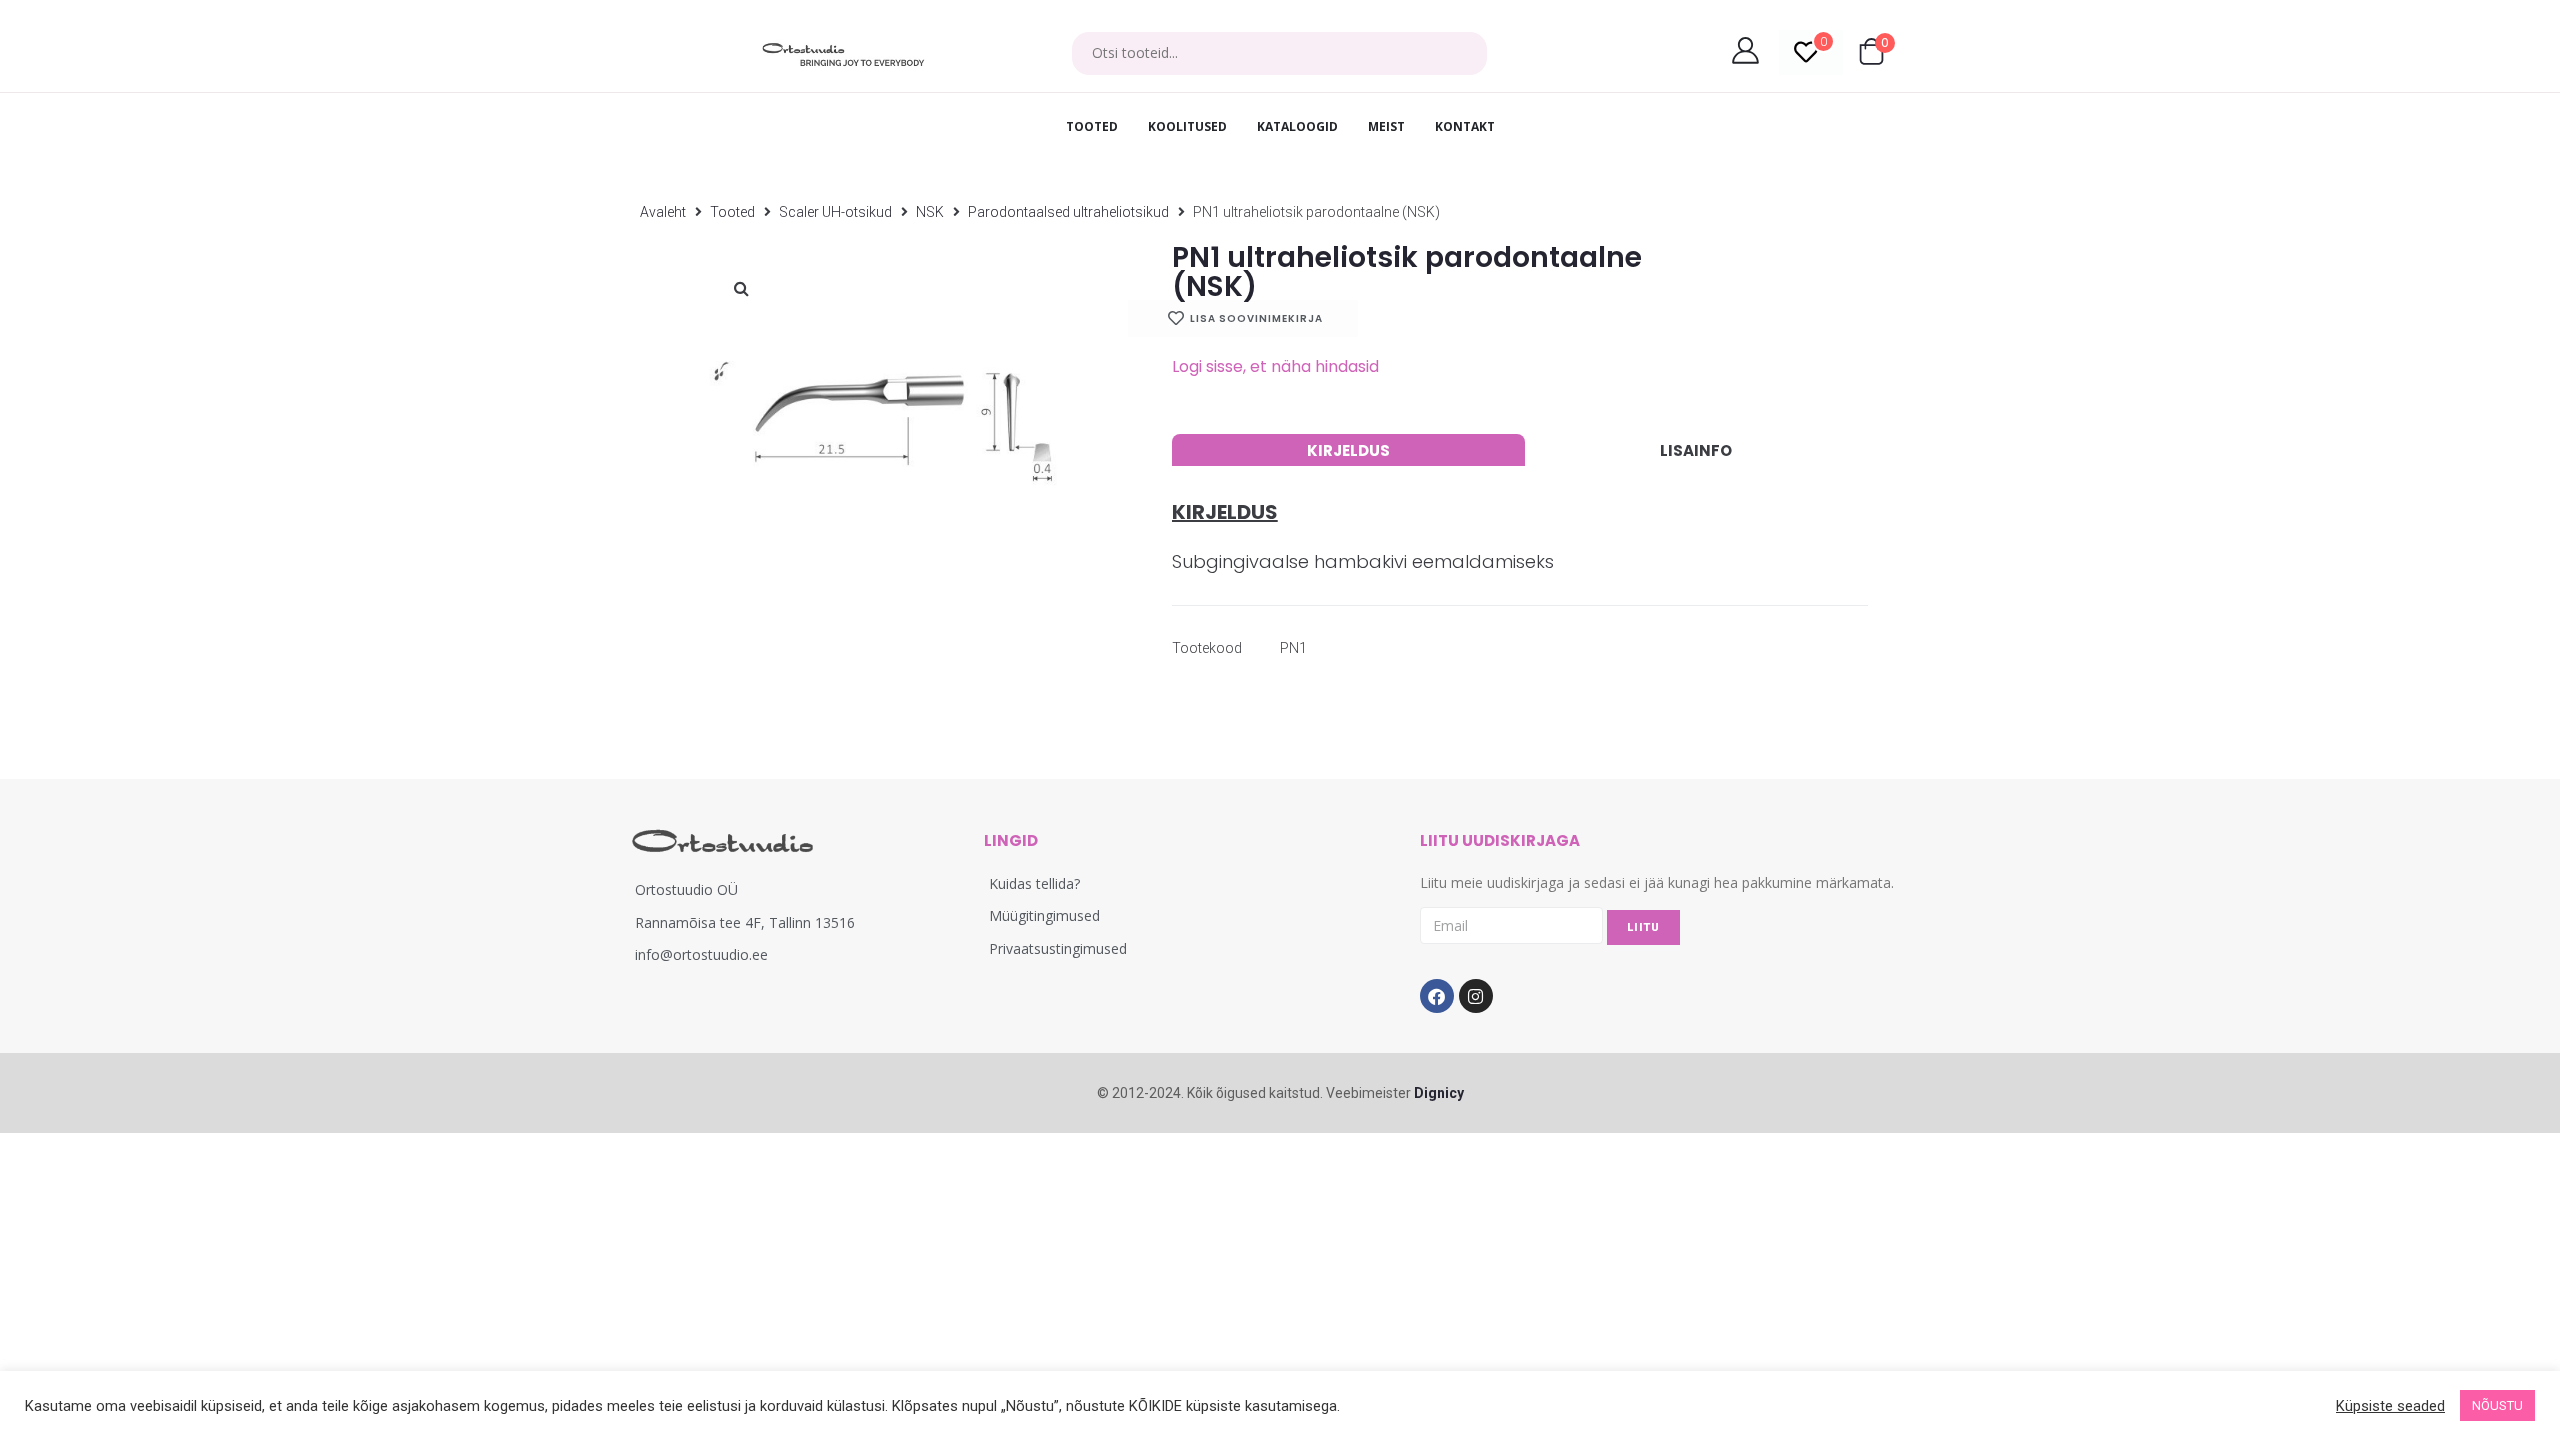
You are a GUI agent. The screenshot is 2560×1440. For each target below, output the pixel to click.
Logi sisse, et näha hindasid (1275, 366)
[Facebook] (1437, 996)
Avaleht (663, 212)
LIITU (1643, 927)
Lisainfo (1696, 450)
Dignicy (1439, 1093)
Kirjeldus (1348, 450)
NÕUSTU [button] (2497, 1405)
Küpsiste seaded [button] (2390, 1406)
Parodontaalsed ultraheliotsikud (1068, 212)
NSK (930, 212)
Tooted (732, 212)
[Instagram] (1476, 996)
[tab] (1348, 450)
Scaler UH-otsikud (835, 212)
